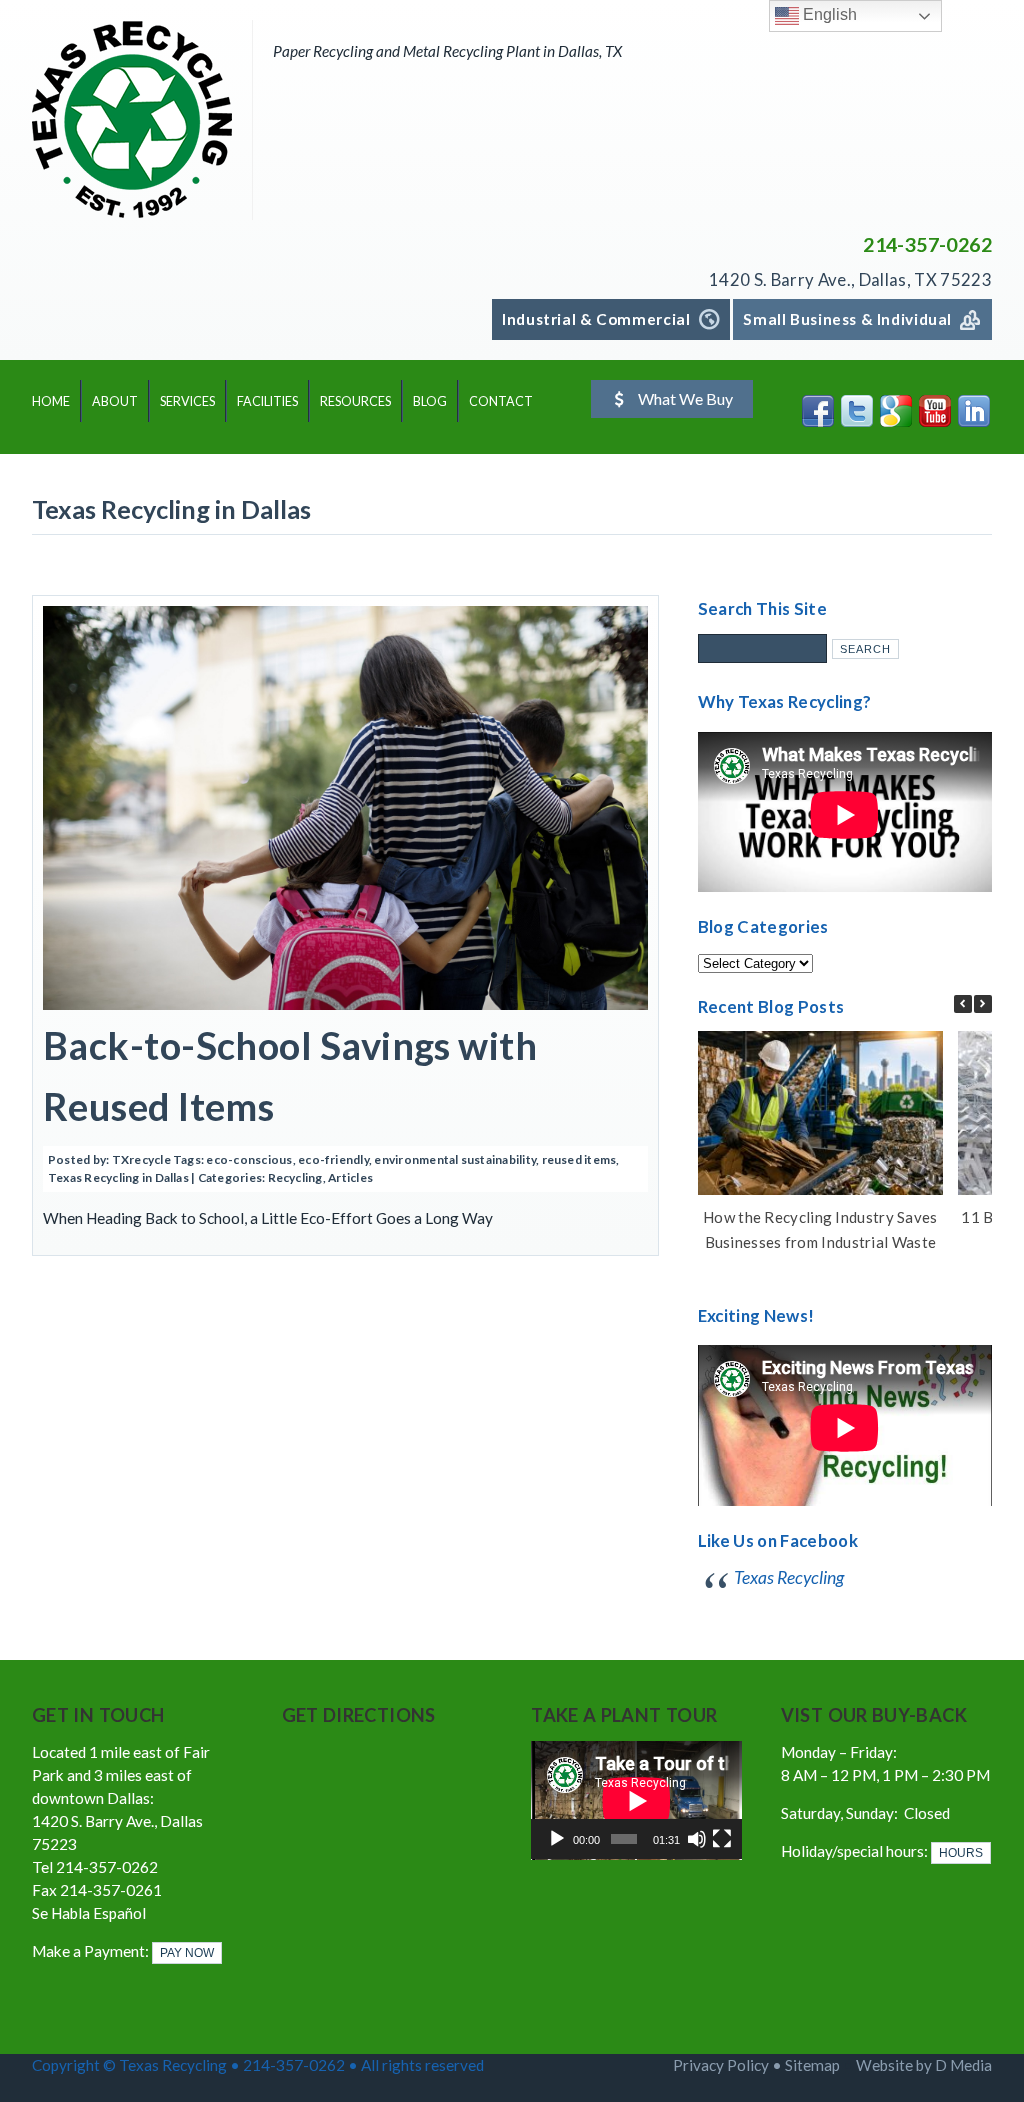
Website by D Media (924, 2065)
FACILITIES (267, 401)
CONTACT (501, 401)
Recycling (295, 1177)
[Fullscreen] (722, 1839)
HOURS (961, 1853)
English (828, 14)
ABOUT (115, 401)
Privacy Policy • (729, 2065)
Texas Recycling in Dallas (118, 1177)
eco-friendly (333, 1159)
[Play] (557, 1839)
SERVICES (187, 401)
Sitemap (812, 2065)
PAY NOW (187, 1953)
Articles (350, 1177)
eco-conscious (249, 1159)
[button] (983, 1004)
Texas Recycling (789, 1577)
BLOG (430, 401)
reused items (579, 1159)
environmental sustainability (455, 1159)
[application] (636, 1800)
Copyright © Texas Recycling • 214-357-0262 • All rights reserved (259, 2065)
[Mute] (697, 1839)
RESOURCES (355, 401)
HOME (51, 401)
